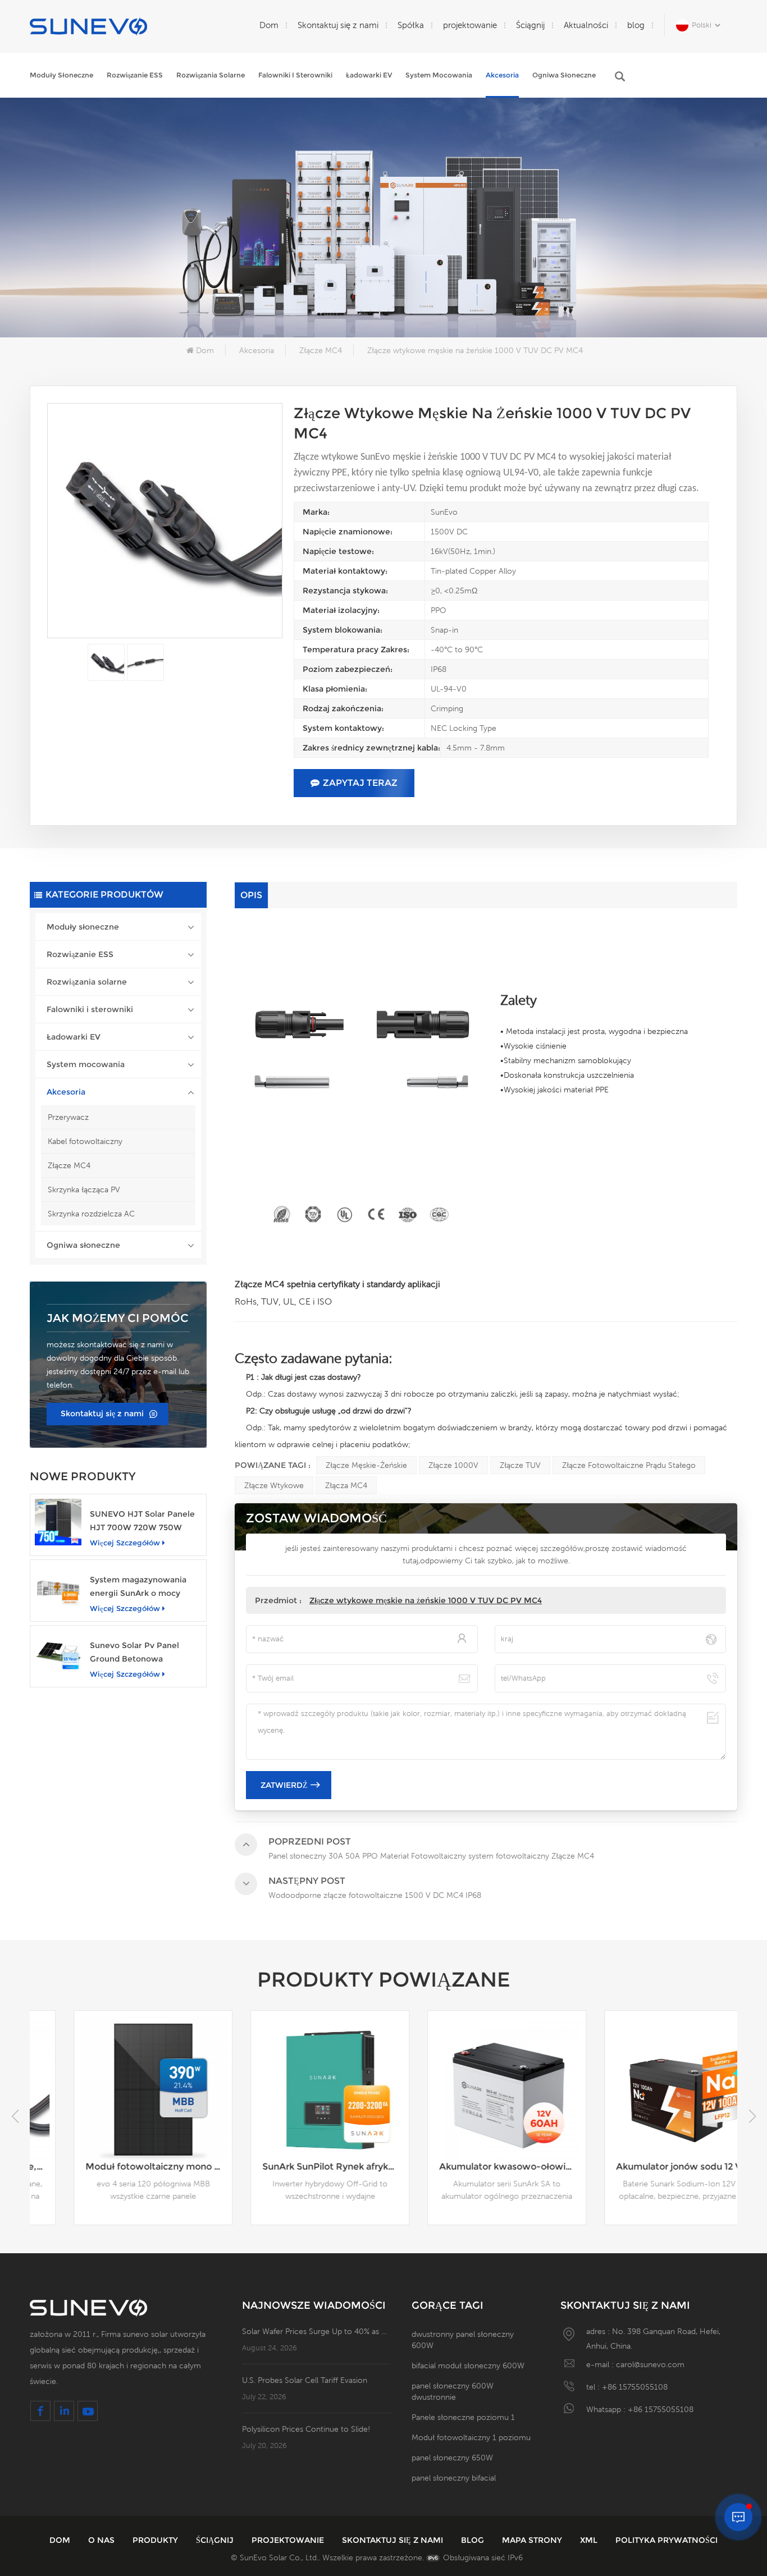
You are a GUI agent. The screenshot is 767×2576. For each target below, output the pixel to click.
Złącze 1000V (453, 1465)
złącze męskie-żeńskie (366, 1465)
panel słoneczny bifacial (454, 2478)
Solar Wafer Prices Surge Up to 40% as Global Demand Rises (316, 2331)
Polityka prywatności (666, 2540)
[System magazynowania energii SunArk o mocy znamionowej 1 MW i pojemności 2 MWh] (58, 1588)
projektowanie (470, 25)
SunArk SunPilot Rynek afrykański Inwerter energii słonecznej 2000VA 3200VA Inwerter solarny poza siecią (301, 2167)
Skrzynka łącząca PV (84, 1189)
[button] (752, 2116)
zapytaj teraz (360, 783)
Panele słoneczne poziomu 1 (463, 2417)
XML (590, 2540)
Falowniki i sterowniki (295, 75)
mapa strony (533, 2540)
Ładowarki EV (369, 75)
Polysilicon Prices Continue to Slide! (306, 2429)
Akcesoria (502, 75)
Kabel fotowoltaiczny (85, 1141)
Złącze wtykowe (274, 1485)
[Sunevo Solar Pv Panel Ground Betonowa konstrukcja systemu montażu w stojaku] (58, 1653)
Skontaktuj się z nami (338, 25)
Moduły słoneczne (61, 75)
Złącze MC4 (321, 350)
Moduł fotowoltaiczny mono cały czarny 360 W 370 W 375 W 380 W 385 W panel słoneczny (124, 2167)
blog (636, 25)
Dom (269, 25)
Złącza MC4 (346, 1485)
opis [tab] (251, 895)
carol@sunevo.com (650, 2364)
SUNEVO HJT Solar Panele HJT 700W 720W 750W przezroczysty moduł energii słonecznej (142, 1522)
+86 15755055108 (635, 2387)
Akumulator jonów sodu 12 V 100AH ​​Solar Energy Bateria (654, 2167)
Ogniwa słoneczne (564, 75)
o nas (102, 2540)
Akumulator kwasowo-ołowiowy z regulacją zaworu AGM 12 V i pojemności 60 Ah (478, 2167)
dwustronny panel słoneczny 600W (463, 2340)
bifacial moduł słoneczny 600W (468, 2365)
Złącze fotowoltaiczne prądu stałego (629, 1465)
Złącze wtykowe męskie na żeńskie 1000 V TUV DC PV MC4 (426, 1600)
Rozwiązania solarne (211, 75)
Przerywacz (68, 1117)
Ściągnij (530, 25)
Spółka (411, 25)
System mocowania (439, 75)
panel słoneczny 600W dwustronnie (453, 2391)
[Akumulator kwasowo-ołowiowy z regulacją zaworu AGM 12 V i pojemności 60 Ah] (472, 2090)
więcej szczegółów (125, 1543)
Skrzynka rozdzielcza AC (91, 1214)
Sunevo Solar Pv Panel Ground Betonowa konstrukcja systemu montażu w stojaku (134, 1653)
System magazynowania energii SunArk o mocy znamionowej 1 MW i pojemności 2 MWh (138, 1587)
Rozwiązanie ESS (135, 75)
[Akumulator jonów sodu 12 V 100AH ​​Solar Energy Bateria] (649, 2090)
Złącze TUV (520, 1465)
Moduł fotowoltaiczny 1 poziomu (471, 2437)
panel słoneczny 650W (452, 2458)
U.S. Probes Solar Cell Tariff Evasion (305, 2380)
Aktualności (586, 25)
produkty (156, 2540)
